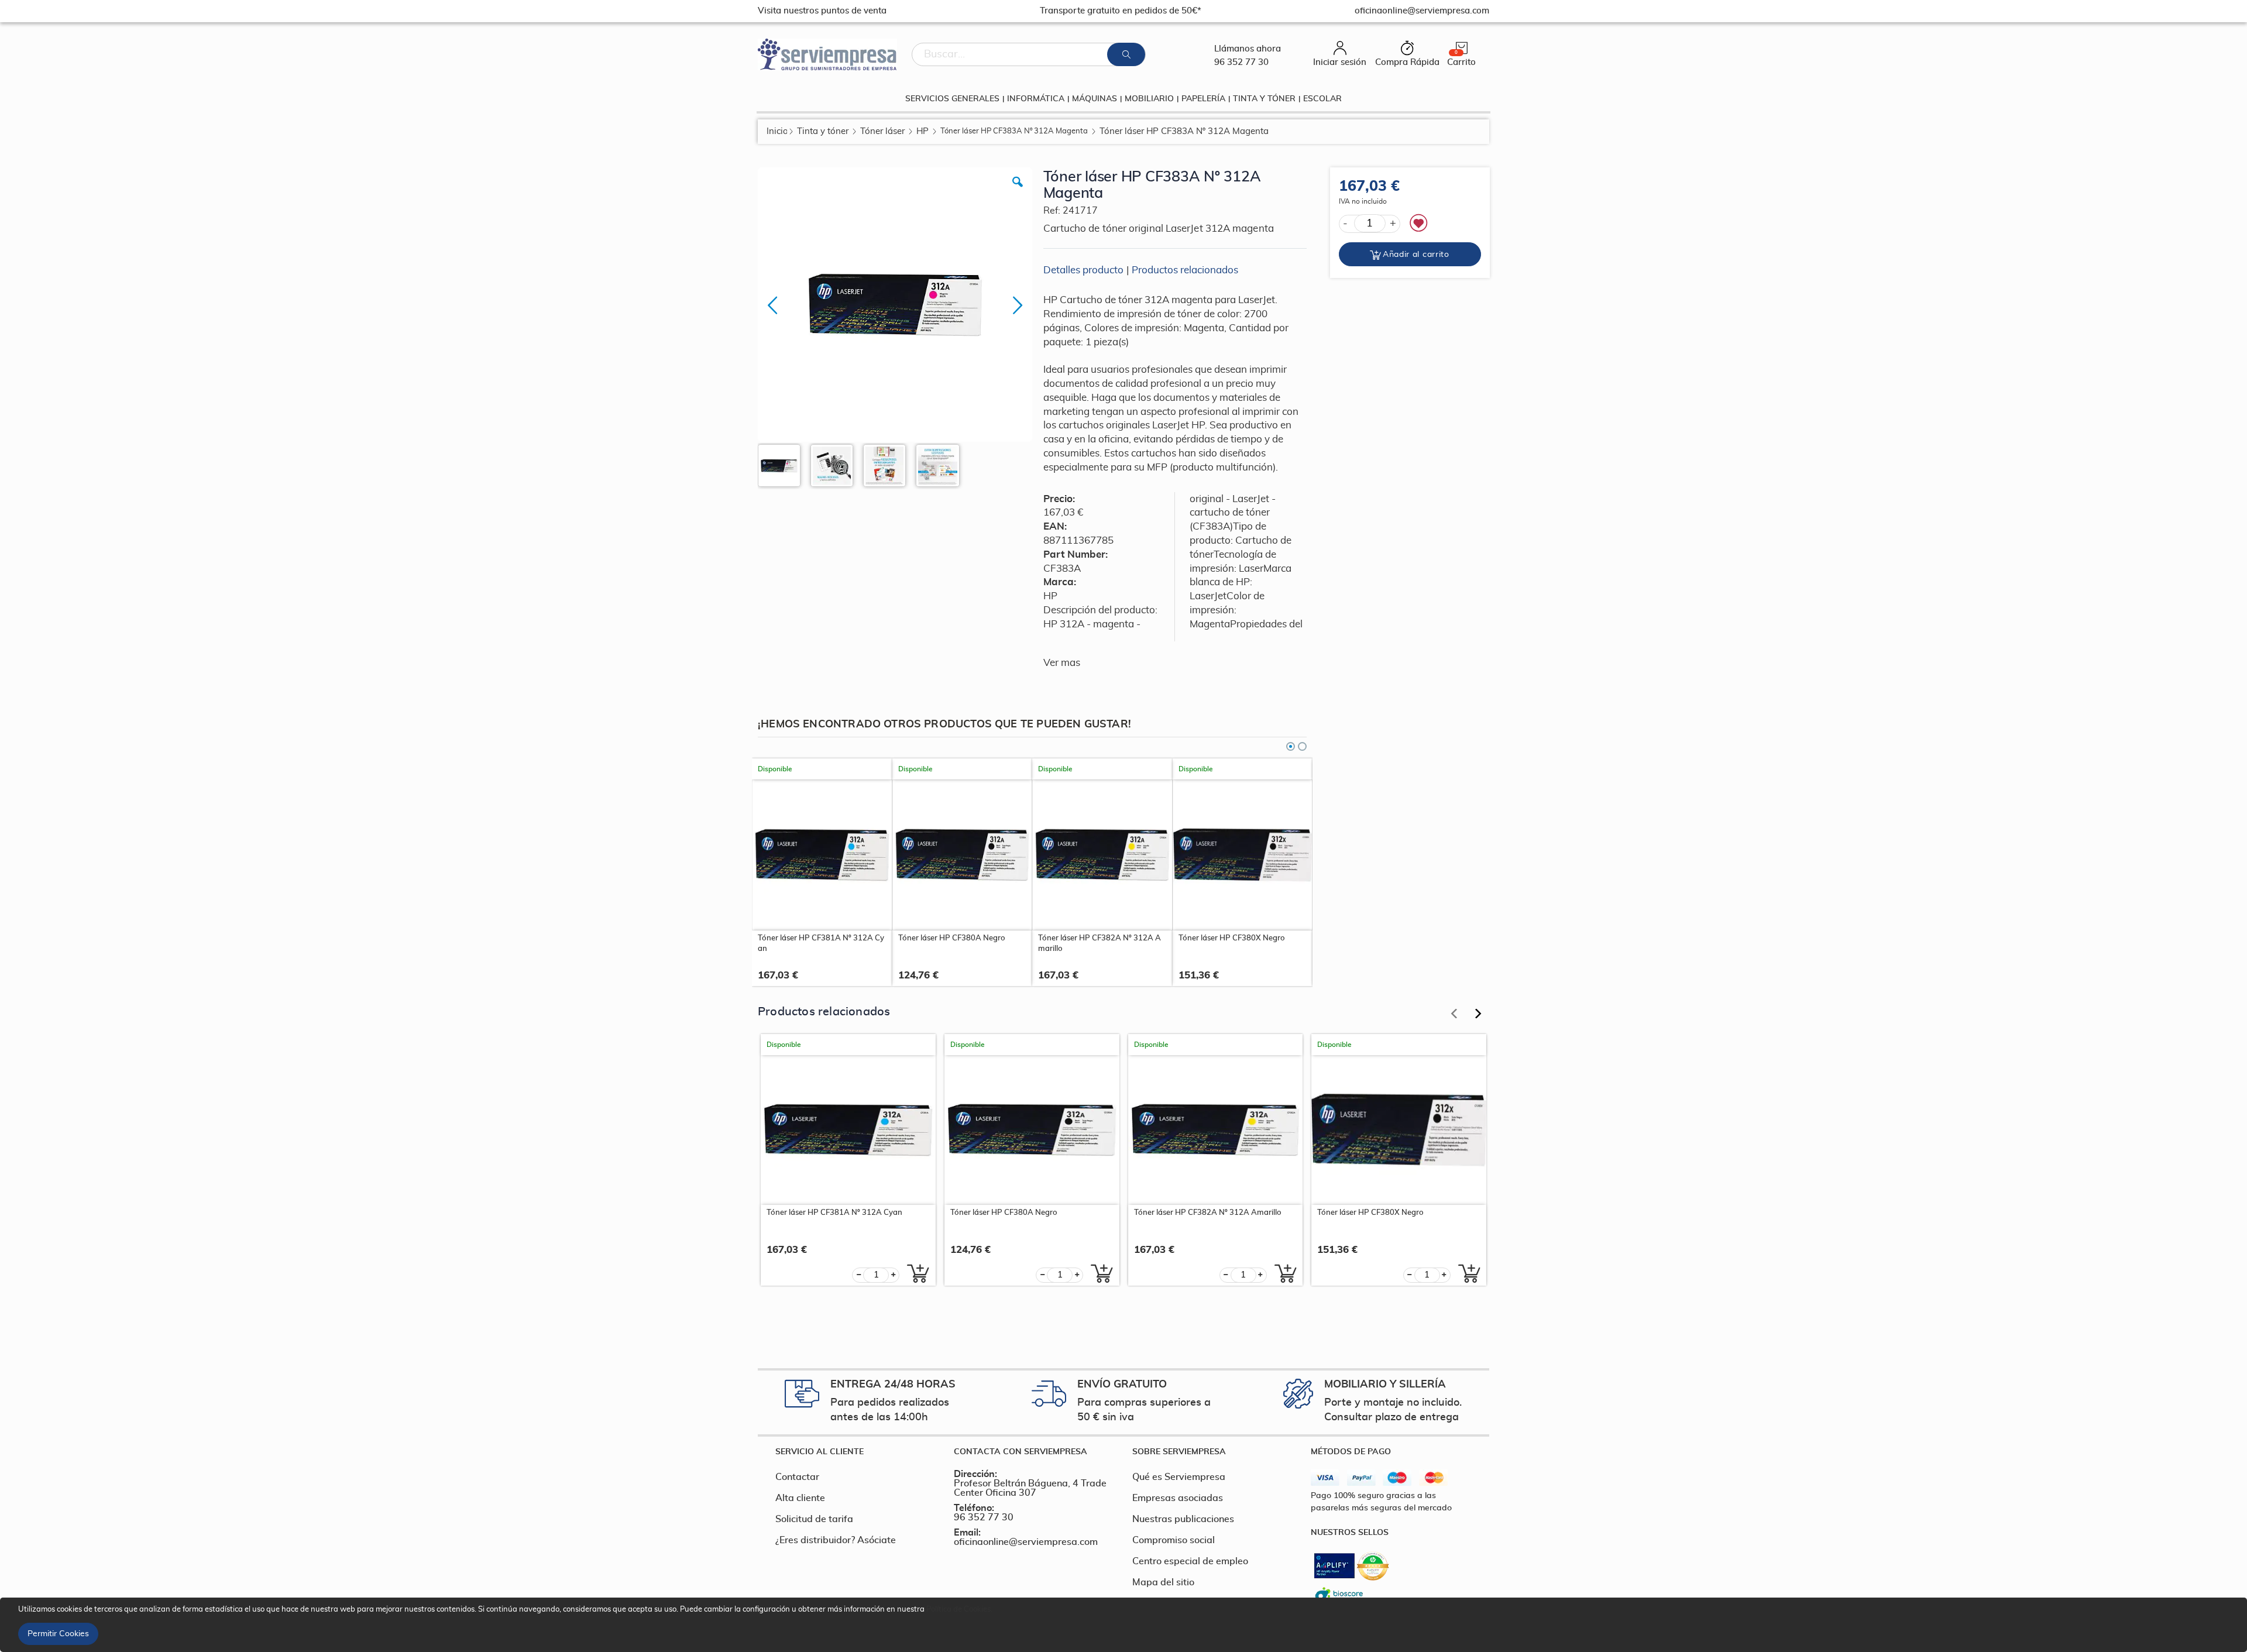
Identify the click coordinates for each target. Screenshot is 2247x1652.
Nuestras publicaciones (1183, 1519)
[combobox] (1029, 54)
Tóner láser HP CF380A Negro (952, 938)
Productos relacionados (1185, 270)
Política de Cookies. (959, 1610)
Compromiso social (1174, 1540)
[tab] (856, 1452)
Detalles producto (1083, 270)
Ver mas (1062, 663)
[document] (1125, 1625)
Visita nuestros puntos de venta (822, 11)
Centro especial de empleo (1190, 1561)
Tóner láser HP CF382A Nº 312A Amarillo (1100, 944)
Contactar (797, 1477)
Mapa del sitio (1163, 1582)
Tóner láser (882, 131)
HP (922, 131)
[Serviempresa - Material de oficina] (827, 54)
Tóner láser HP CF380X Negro (1232, 938)
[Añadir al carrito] (915, 1273)
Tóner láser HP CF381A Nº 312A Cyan (821, 944)
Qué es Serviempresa (1179, 1477)
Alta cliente (800, 1498)
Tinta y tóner (823, 131)
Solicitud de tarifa (814, 1519)
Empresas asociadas (1178, 1498)
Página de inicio (777, 131)
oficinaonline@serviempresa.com (1026, 1542)
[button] (1018, 191)
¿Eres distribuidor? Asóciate (836, 1540)
